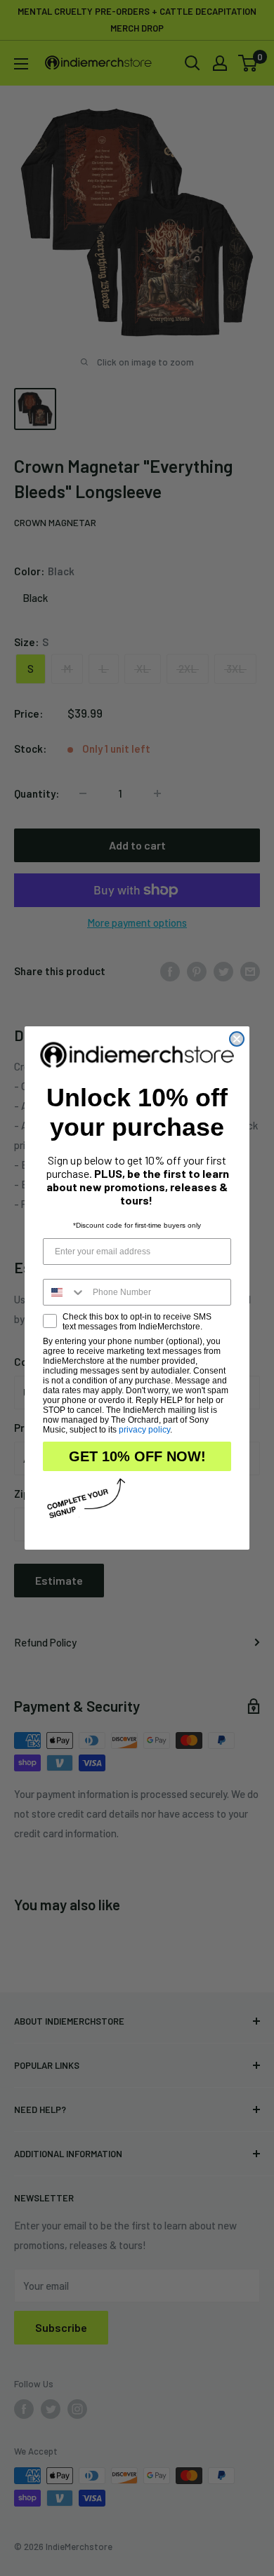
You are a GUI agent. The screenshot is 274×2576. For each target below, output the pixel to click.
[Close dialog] (237, 1039)
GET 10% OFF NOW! (137, 1456)
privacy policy (144, 1430)
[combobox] (65, 1292)
